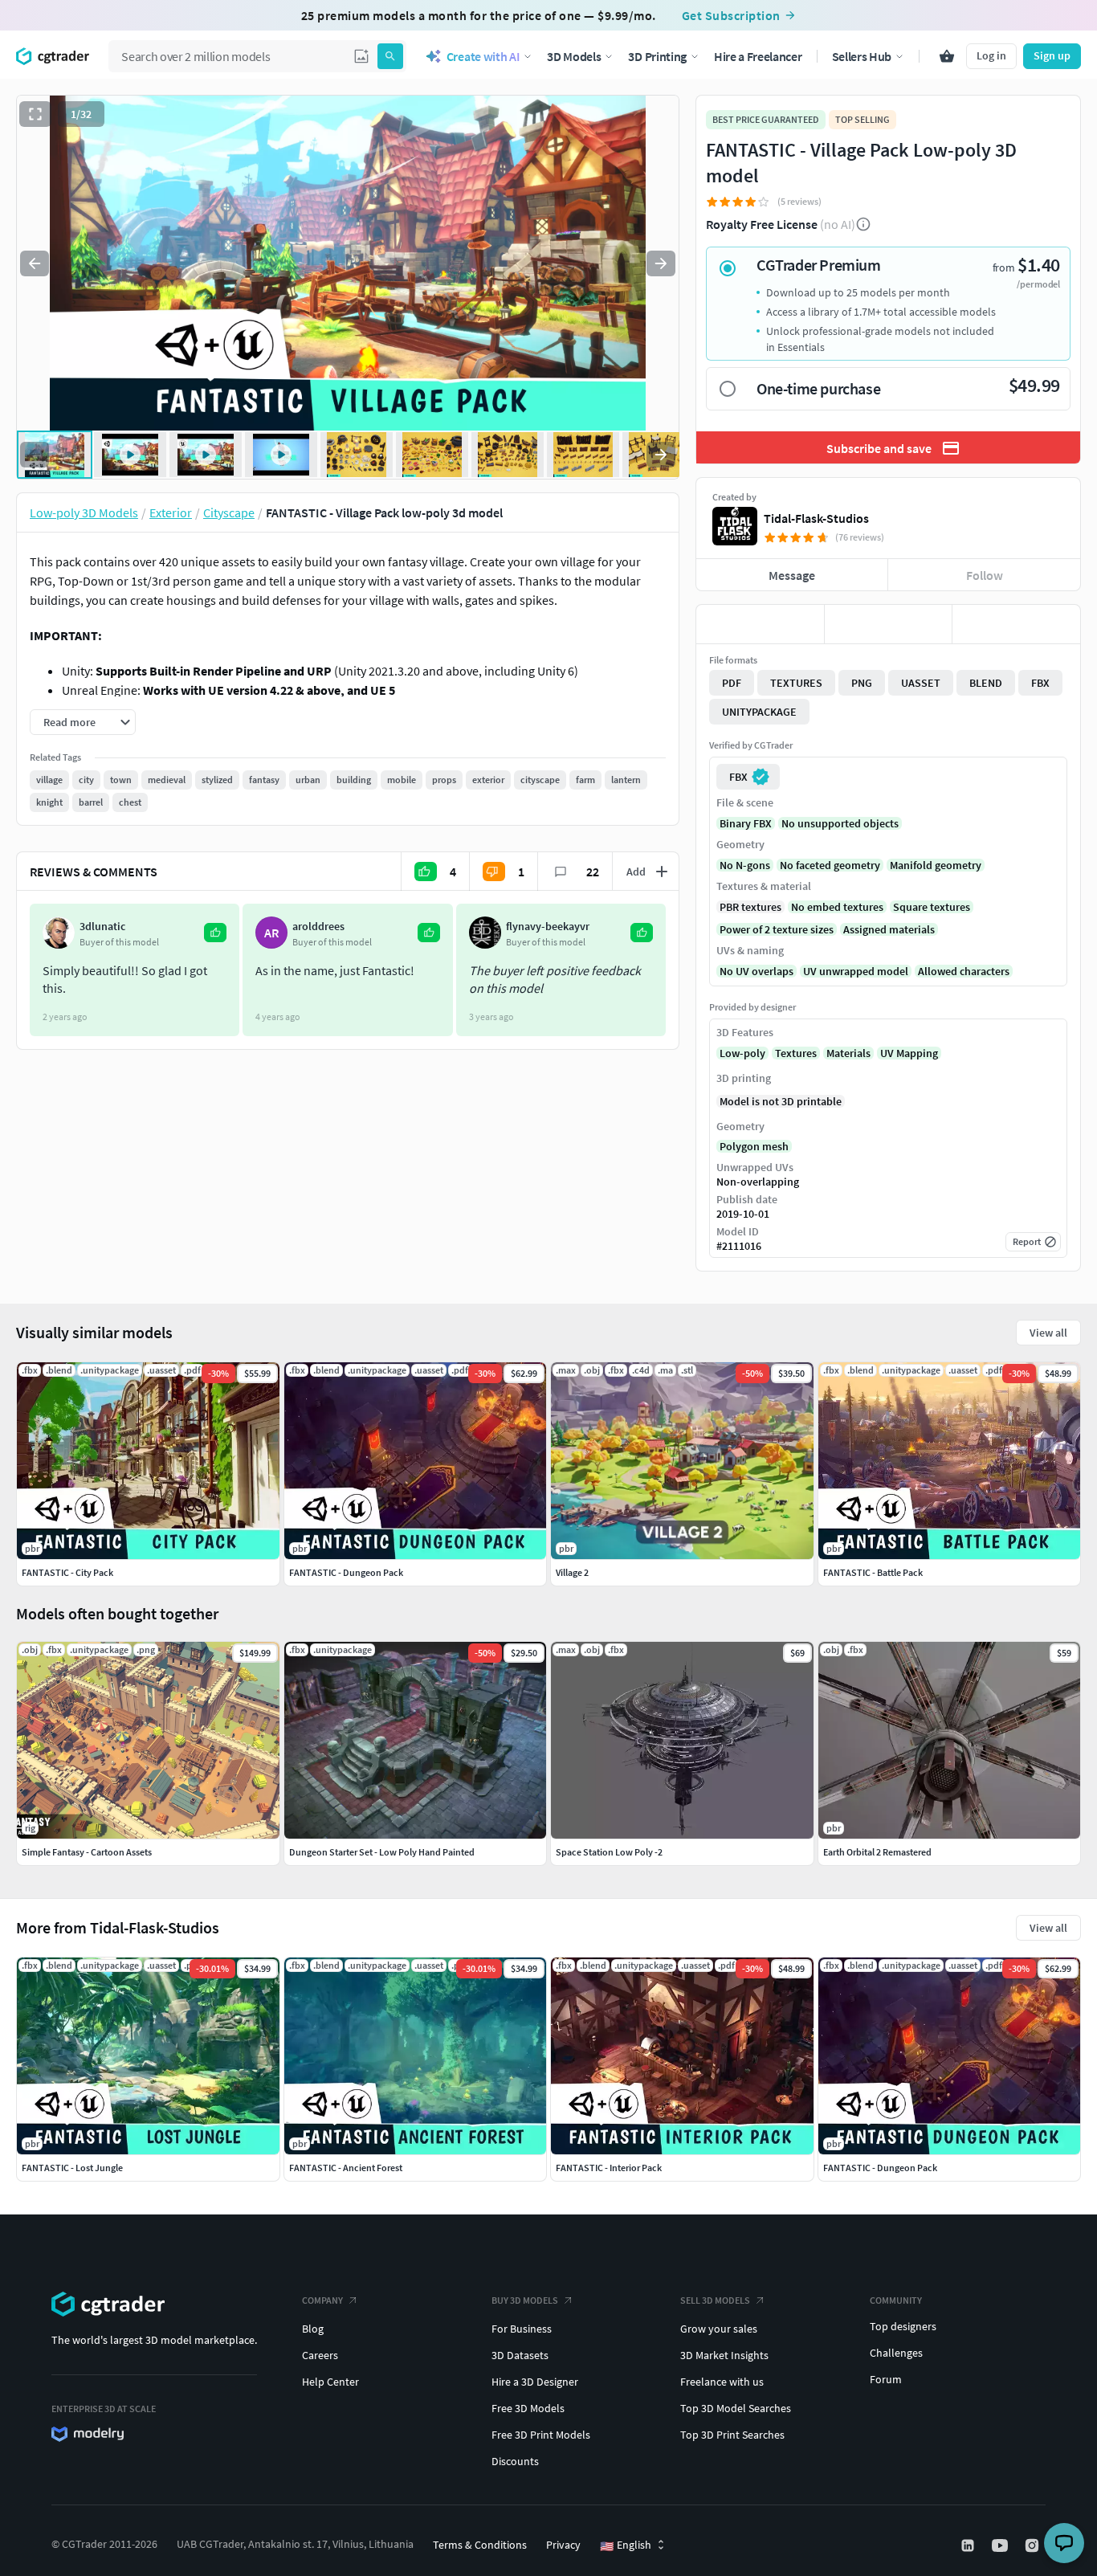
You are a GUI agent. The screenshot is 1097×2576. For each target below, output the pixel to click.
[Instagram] (1034, 2545)
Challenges (896, 2353)
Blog (313, 2329)
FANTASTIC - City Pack (67, 1572)
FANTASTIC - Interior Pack (609, 2168)
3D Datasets (520, 2355)
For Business (522, 2329)
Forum (886, 2379)
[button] (361, 56)
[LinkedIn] (969, 2545)
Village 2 (572, 1572)
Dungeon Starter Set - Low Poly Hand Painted (382, 1852)
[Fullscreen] (35, 114)
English (626, 2545)
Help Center (330, 2382)
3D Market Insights (724, 2355)
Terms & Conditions (480, 2545)
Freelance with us (722, 2382)
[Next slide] (661, 263)
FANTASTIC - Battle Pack (873, 1572)
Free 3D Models (528, 2408)
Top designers (903, 2326)
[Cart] (947, 56)
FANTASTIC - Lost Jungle (72, 2168)
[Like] (760, 624)
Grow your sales (719, 2329)
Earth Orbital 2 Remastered (877, 1852)
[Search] (390, 56)
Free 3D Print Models (541, 2435)
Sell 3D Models (715, 2300)
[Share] (1016, 624)
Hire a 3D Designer (535, 2382)
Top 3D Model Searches (736, 2408)
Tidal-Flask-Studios (816, 518)
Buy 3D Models (525, 2300)
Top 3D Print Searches (732, 2435)
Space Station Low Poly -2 (609, 1852)
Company (322, 2300)
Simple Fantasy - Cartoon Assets (87, 1852)
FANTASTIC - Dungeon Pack (880, 2168)
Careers (320, 2355)
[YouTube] (1001, 2545)
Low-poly (742, 1053)
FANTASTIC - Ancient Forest (346, 2168)
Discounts (515, 2461)
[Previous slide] (35, 263)
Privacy (563, 2545)
